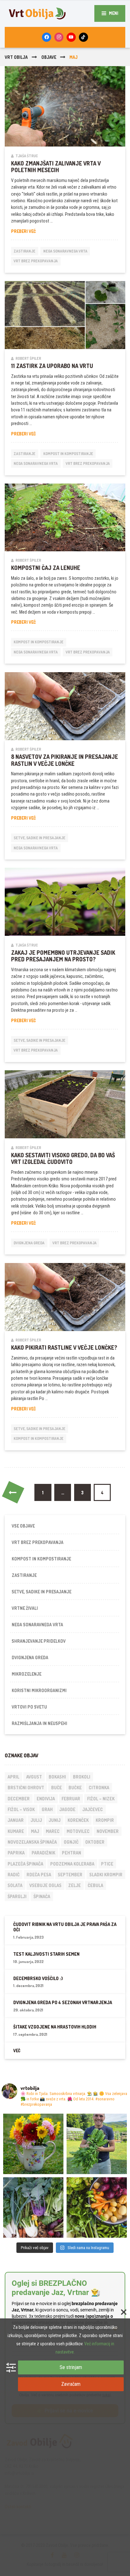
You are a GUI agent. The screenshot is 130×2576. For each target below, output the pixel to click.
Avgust (34, 1777)
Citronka (99, 1788)
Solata (15, 1885)
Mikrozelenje (27, 1674)
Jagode (67, 1809)
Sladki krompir (106, 1875)
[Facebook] (47, 37)
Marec (53, 1831)
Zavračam (71, 2384)
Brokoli (82, 1777)
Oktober (95, 1842)
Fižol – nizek (101, 1799)
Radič (14, 1875)
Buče (56, 1788)
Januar (16, 1820)
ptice (107, 1864)
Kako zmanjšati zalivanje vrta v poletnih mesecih (56, 167)
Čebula (95, 1885)
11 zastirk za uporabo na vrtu (52, 366)
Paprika (16, 1853)
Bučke (75, 1788)
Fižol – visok (21, 1809)
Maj (35, 1831)
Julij (36, 1820)
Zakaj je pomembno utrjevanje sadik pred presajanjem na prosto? (63, 956)
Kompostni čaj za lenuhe (46, 568)
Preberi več (34, 231)
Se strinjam (71, 2367)
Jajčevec (93, 1809)
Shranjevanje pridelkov (39, 1641)
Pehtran (71, 1853)
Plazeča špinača (25, 1864)
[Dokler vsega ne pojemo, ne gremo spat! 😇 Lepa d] (33, 2207)
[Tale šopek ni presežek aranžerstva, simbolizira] (33, 2144)
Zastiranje (24, 251)
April (13, 1777)
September (70, 1875)
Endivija (46, 1799)
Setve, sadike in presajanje (39, 838)
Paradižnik (43, 1853)
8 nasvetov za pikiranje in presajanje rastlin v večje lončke (65, 760)
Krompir (105, 1820)
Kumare (16, 1831)
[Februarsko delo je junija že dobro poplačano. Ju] (97, 2207)
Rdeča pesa (39, 1875)
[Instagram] (59, 37)
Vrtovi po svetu (29, 1707)
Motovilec (78, 1831)
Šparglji (17, 1896)
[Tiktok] (83, 37)
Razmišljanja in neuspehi (39, 1723)
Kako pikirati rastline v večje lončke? (64, 1347)
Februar (71, 1799)
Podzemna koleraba (72, 1864)
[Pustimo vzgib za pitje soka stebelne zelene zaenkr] (97, 2144)
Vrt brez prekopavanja (36, 261)
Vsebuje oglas (45, 1885)
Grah (47, 1809)
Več (17, 2051)
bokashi (57, 1777)
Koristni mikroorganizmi (39, 1690)
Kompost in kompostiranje (68, 454)
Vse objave (23, 1526)
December (19, 1799)
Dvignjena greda (29, 1243)
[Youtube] (71, 37)
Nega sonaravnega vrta (65, 251)
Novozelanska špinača (32, 1842)
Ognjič (71, 1842)
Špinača (42, 1896)
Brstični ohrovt (26, 1788)
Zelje (74, 1885)
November (108, 1831)
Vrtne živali (25, 1608)
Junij (55, 1820)
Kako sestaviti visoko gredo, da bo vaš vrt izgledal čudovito (63, 1158)
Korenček (78, 1820)
